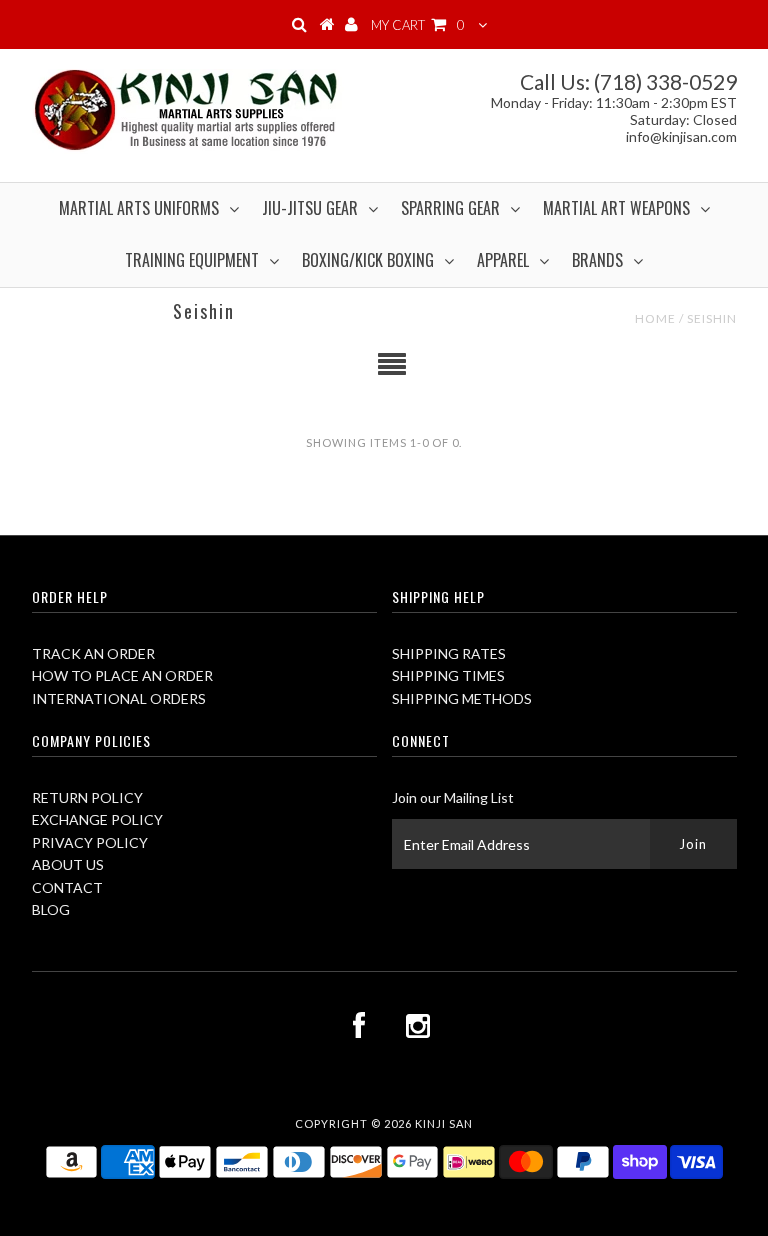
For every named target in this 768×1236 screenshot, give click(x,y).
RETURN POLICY (87, 797)
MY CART (418, 25)
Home (655, 318)
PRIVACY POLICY (90, 842)
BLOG (51, 909)
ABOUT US (68, 864)
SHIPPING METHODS (462, 698)
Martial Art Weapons (616, 208)
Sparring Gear (450, 208)
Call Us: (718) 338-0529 (628, 81)
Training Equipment (192, 260)
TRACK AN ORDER (93, 653)
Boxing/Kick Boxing (368, 260)
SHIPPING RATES (449, 653)
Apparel (503, 260)
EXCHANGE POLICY (97, 819)
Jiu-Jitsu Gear (310, 208)
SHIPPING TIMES (448, 675)
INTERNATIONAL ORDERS (119, 698)
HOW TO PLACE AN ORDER (122, 675)
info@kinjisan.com (681, 136)
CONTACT (67, 887)
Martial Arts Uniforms (139, 208)
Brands (597, 260)
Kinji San (444, 1123)
